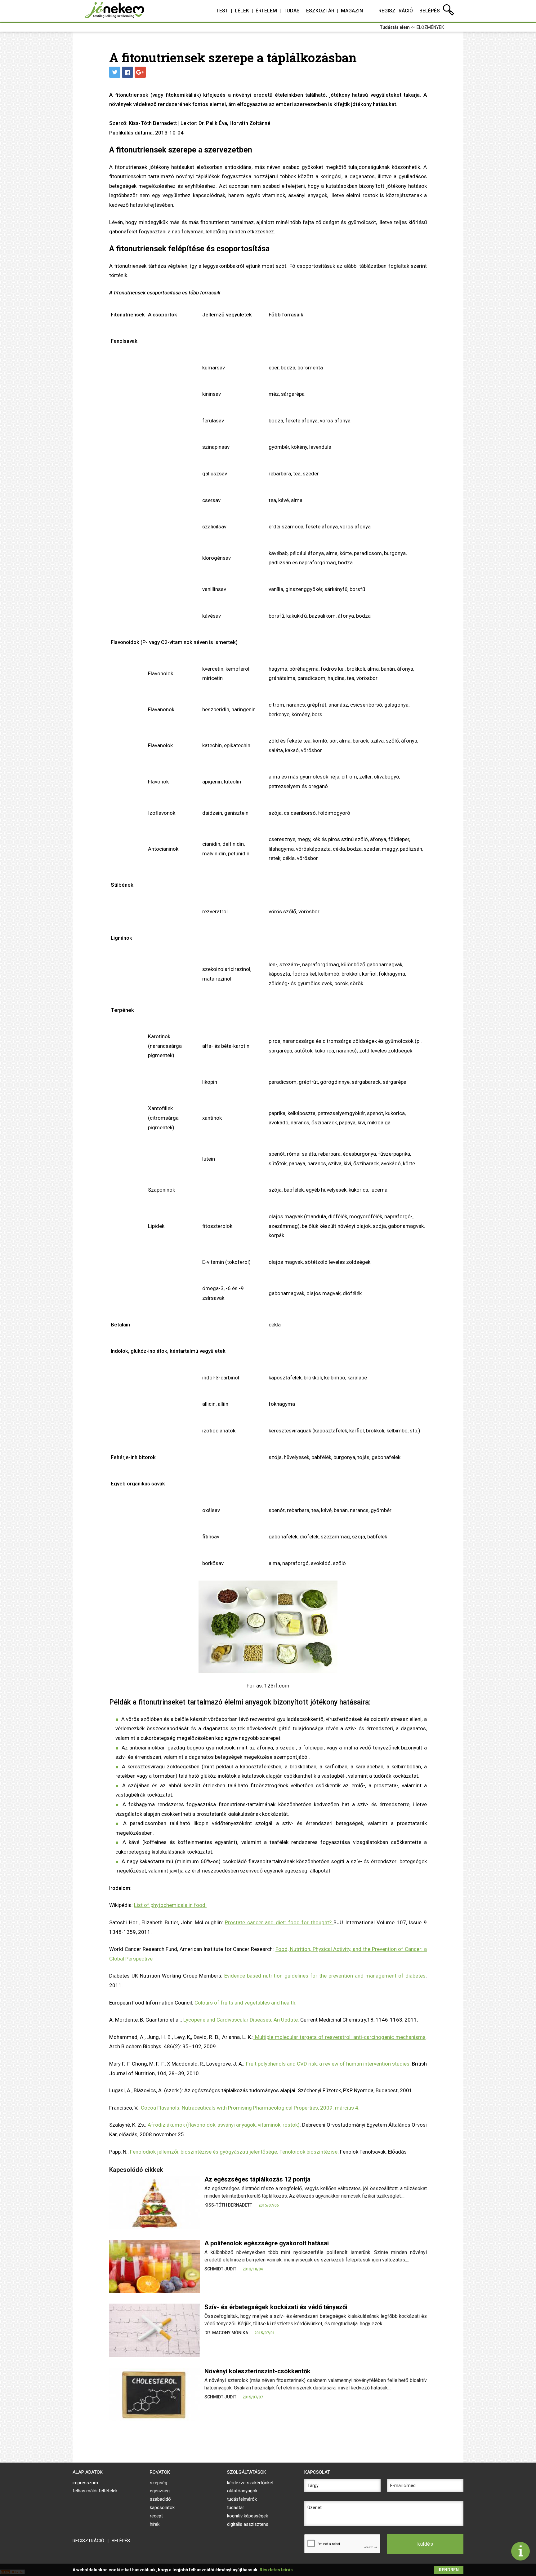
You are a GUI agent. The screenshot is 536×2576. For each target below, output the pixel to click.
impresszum (85, 2483)
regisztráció (396, 11)
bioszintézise (196, 2152)
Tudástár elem (395, 27)
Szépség (159, 2483)
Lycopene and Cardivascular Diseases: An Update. (241, 2020)
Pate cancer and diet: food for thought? (279, 1922)
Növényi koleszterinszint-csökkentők (257, 2371)
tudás (292, 11)
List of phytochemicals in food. (170, 1905)
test (222, 11)
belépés (430, 11)
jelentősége (263, 2152)
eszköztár (320, 11)
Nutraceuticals (199, 2108)
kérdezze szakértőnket (250, 2483)
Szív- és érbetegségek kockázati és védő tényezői (276, 2307)
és (216, 2152)
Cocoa (148, 2108)
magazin (352, 11)
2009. (328, 2108)
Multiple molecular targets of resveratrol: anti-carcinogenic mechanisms (339, 2037)
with (222, 2108)
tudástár (236, 2508)
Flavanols (168, 2108)
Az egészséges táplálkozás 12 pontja (257, 2179)
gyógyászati (234, 2152)
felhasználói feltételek (95, 2491)
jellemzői (168, 2152)
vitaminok (269, 2125)
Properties (306, 2108)
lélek (242, 11)
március (344, 2108)
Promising (240, 2108)
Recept (156, 2516)
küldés (425, 2544)
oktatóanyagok (242, 2491)
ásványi (226, 2125)
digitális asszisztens (248, 2524)
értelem (266, 11)
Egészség (160, 2491)
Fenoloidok (292, 2152)
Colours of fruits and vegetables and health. (246, 2003)
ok (202, 2125)
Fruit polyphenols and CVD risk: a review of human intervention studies (327, 2064)
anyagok (246, 2125)
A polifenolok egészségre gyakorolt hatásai (267, 2243)
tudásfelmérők (242, 2499)
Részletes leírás (276, 2570)
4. (357, 2108)
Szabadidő (160, 2499)
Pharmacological (273, 2108)
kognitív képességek (248, 2516)
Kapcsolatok (162, 2508)
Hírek (155, 2524)
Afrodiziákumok (166, 2125)
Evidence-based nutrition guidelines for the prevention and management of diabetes (325, 1976)
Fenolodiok (143, 2152)
